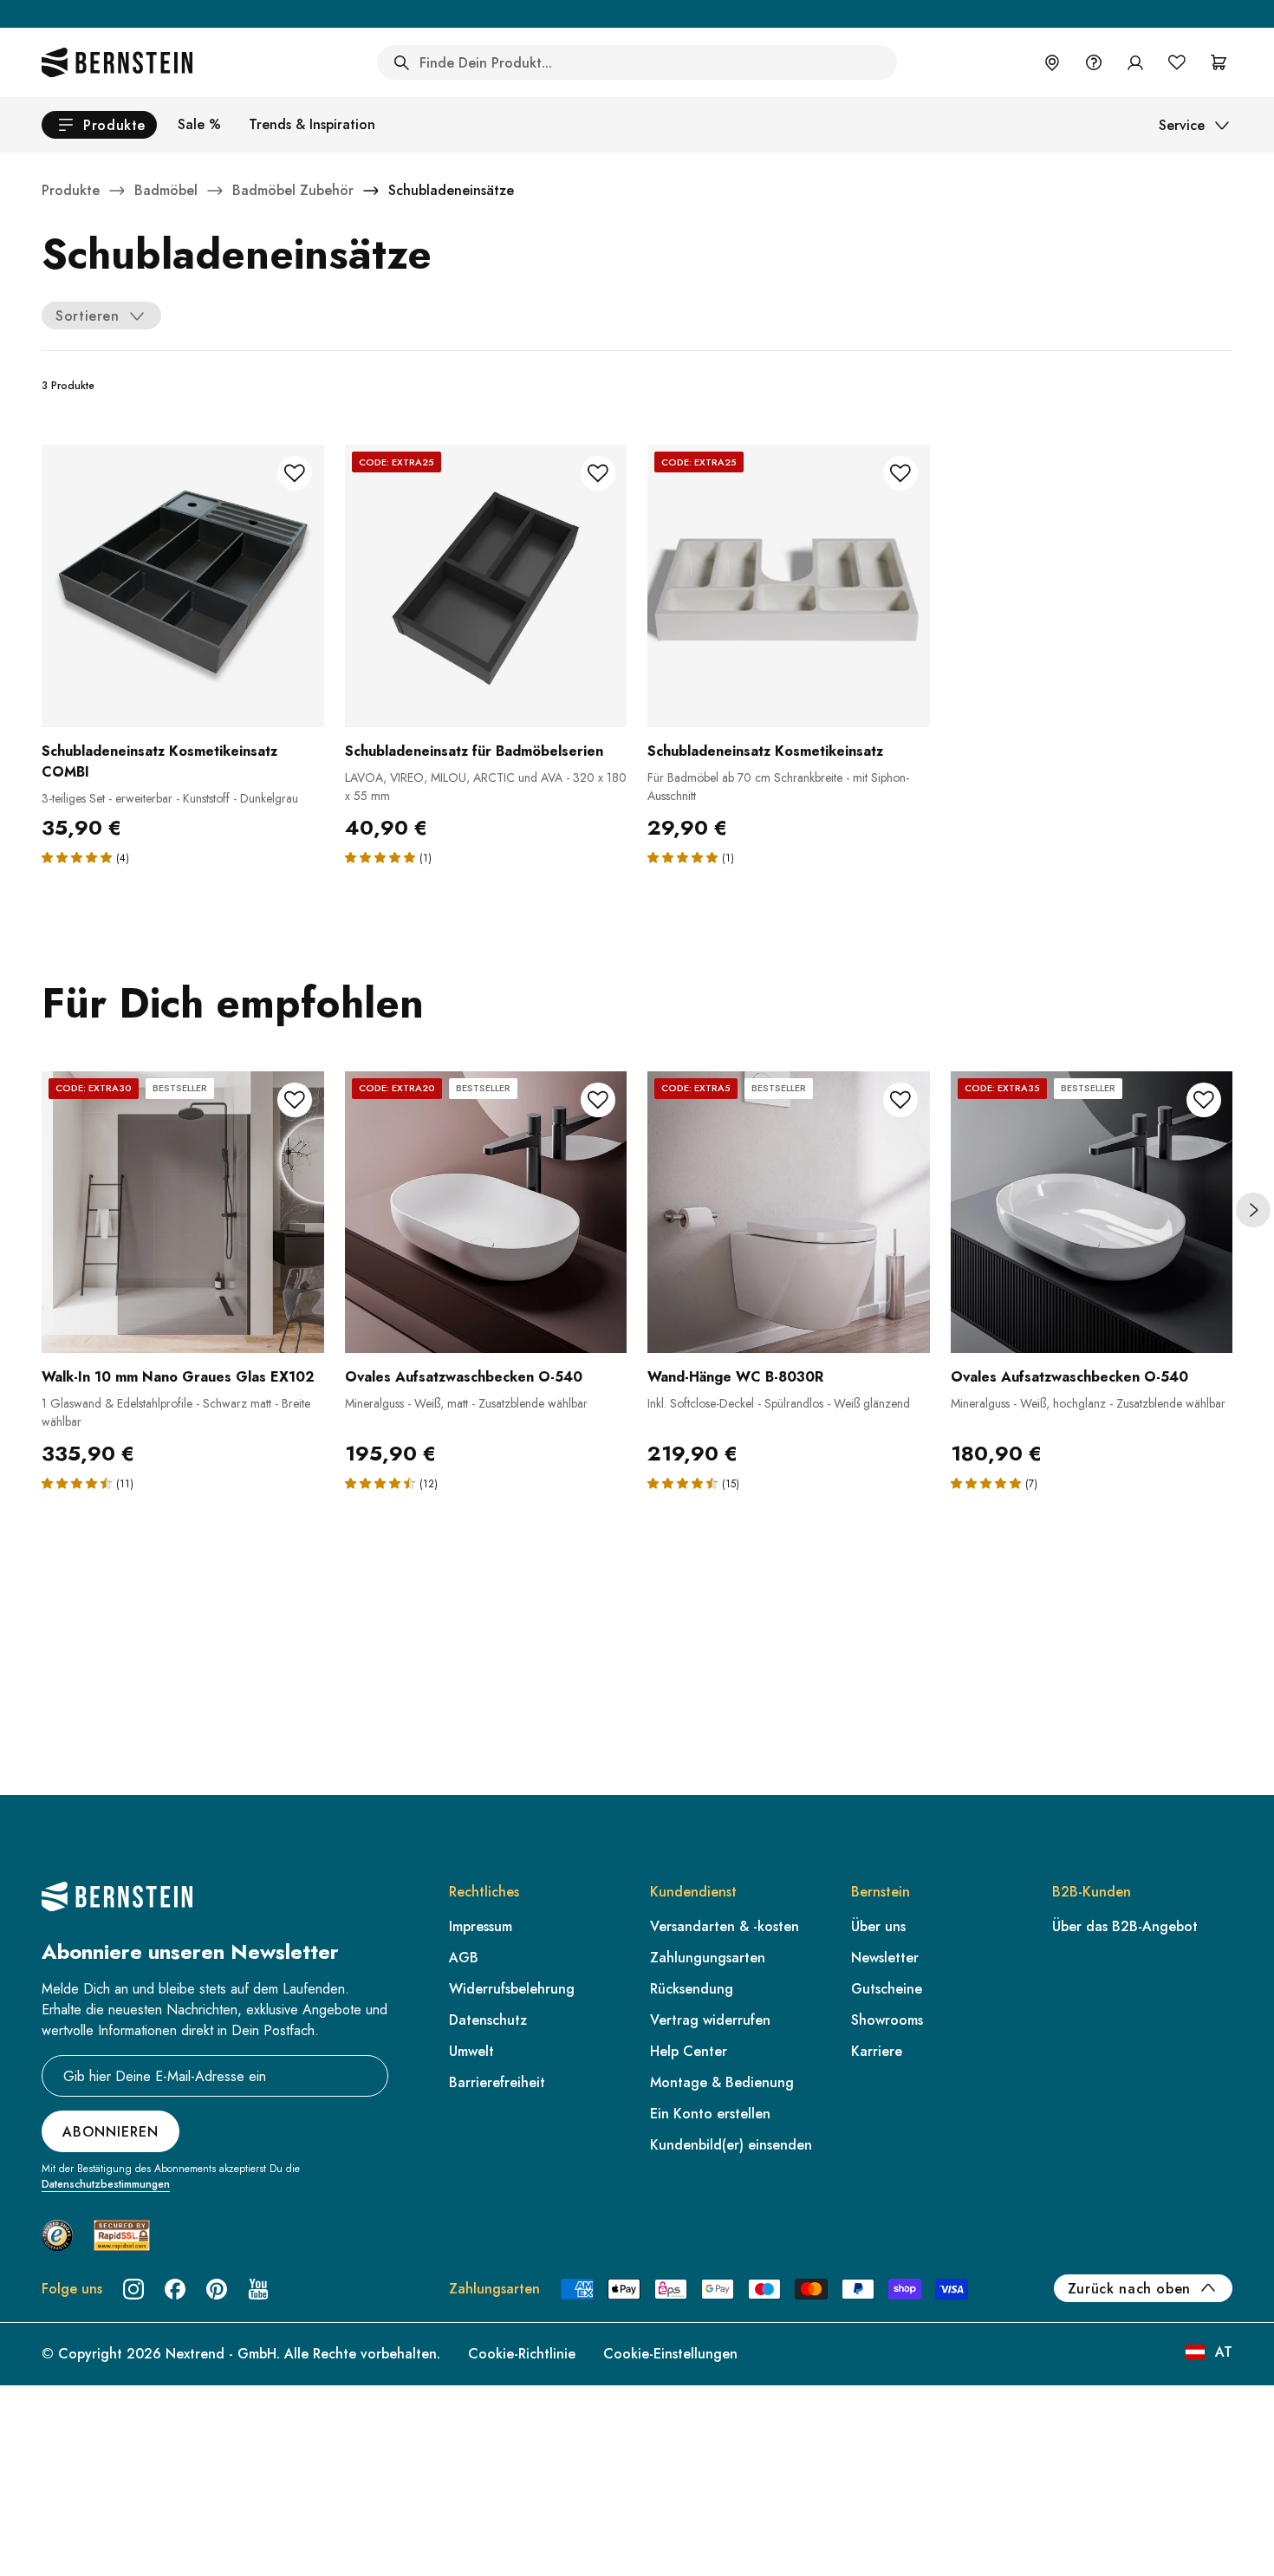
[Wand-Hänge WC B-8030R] (789, 1213)
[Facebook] (175, 2289)
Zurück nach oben (1129, 2289)
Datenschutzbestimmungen (106, 2184)
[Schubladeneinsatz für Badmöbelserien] (486, 586)
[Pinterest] (217, 2289)
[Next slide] (1253, 1210)
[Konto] (1135, 62)
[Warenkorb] (1219, 62)
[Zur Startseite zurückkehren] (117, 62)
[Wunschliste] (1177, 62)
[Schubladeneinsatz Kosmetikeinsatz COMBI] (183, 586)
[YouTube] (258, 2289)
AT (1224, 2352)
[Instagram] (133, 2289)
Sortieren (88, 316)
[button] (79, 857)
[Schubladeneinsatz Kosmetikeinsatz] (789, 586)
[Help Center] (1094, 62)
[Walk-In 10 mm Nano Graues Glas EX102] (183, 1213)
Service (1182, 125)
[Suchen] (401, 62)
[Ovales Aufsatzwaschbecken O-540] (486, 1213)
